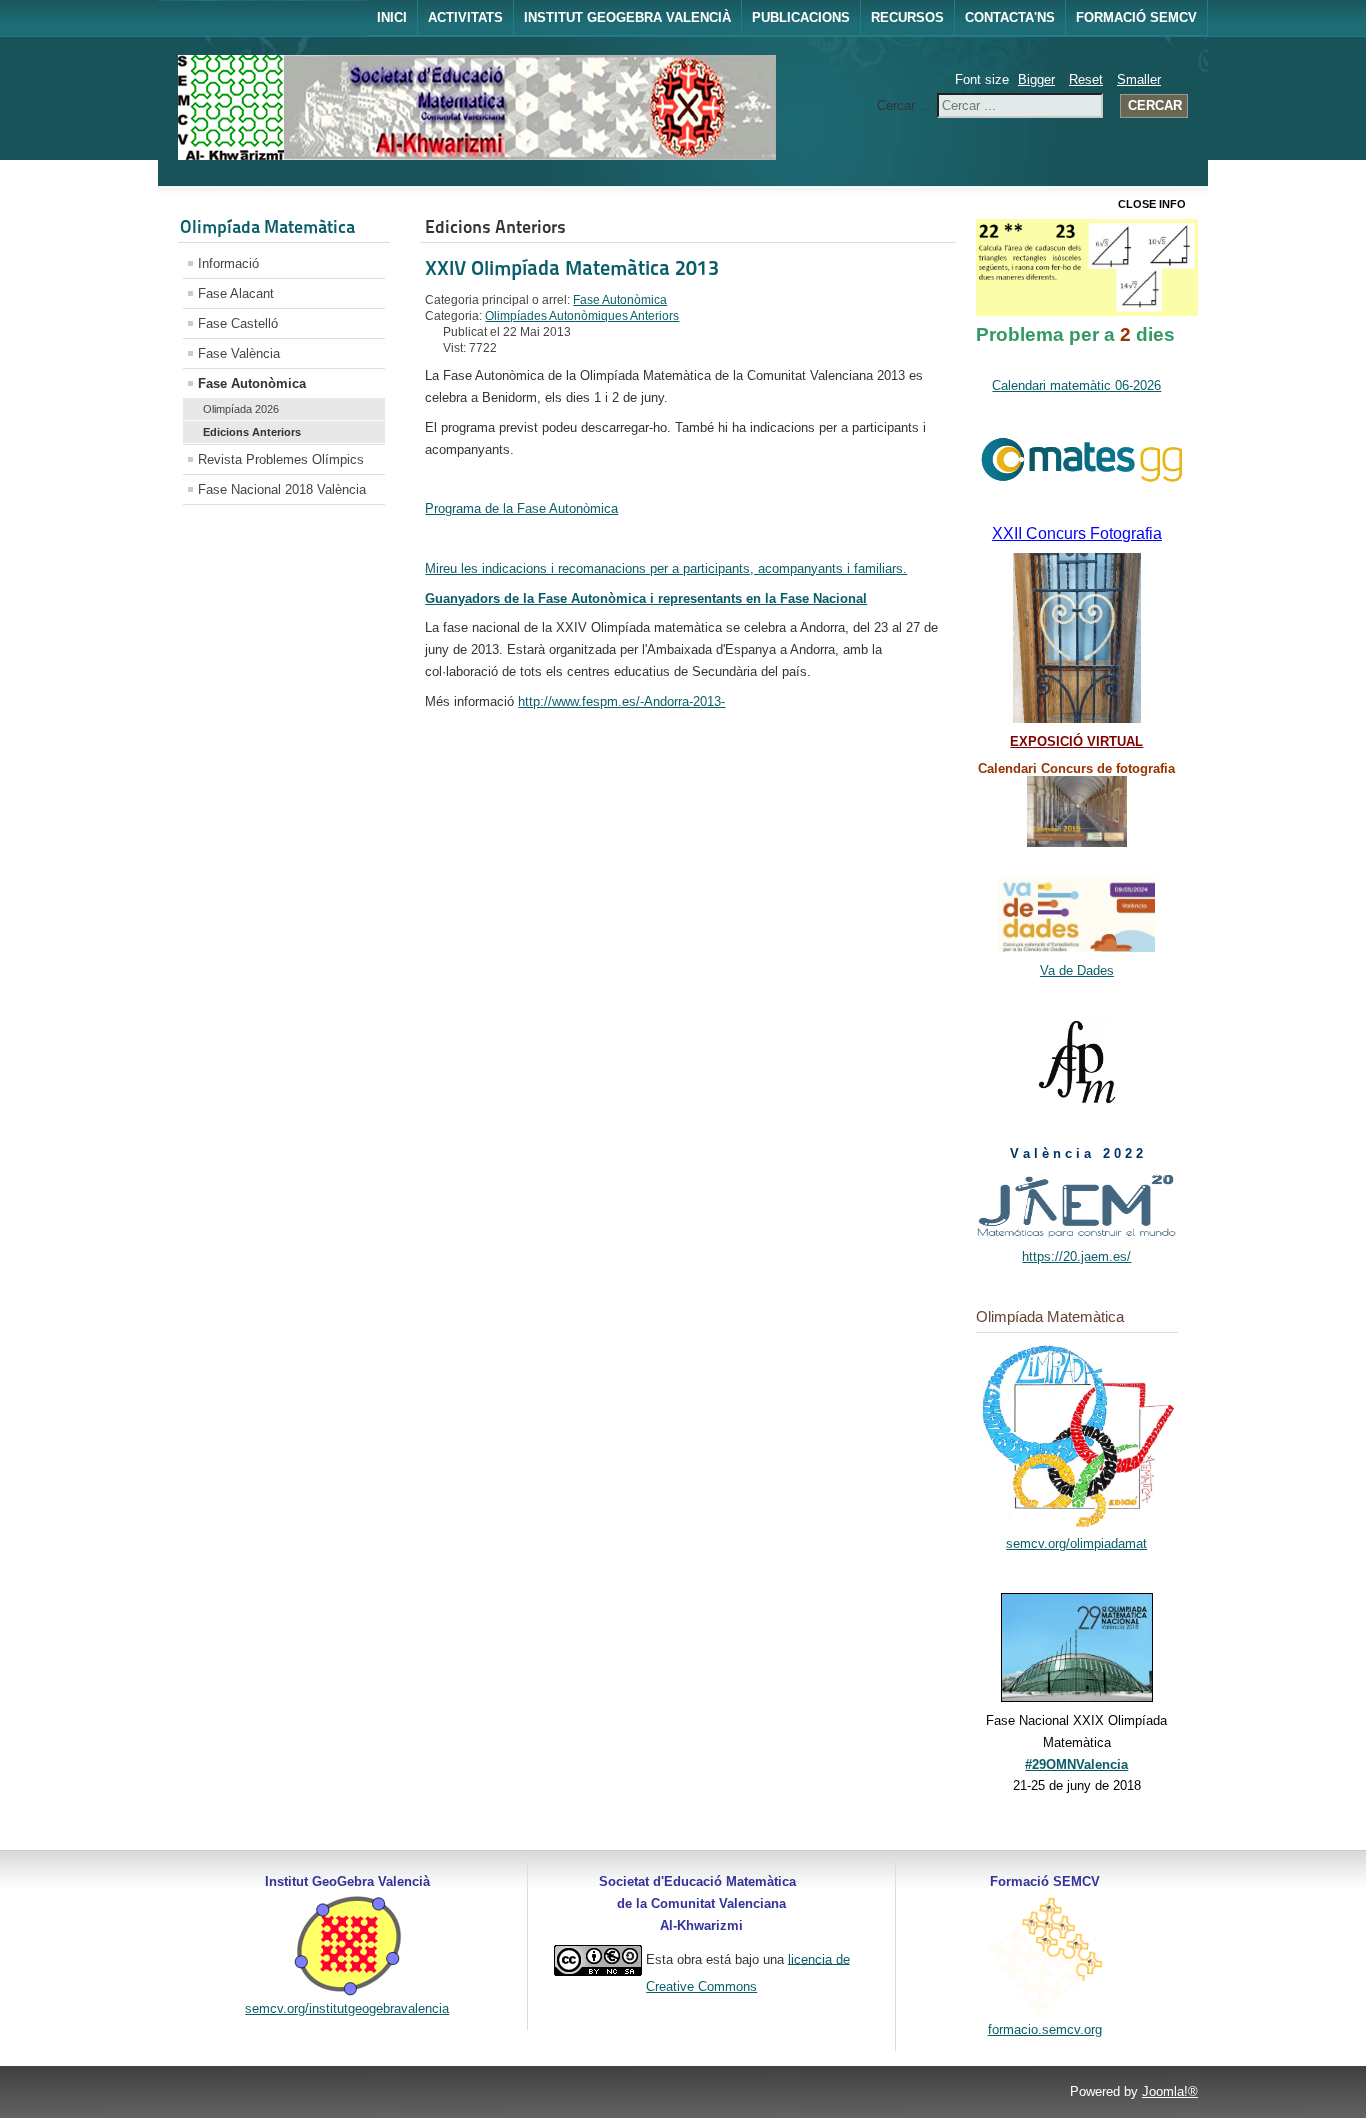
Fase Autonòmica (252, 383)
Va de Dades (1077, 970)
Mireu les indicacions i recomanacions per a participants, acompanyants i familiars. (666, 568)
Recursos (907, 17)
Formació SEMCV (1136, 17)
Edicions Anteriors (252, 432)
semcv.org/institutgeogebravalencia (347, 2008)
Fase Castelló (238, 323)
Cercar (1155, 105)
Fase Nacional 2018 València (282, 489)
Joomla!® (1170, 2091)
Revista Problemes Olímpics (281, 459)
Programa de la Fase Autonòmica (521, 508)
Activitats (465, 17)
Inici (392, 17)
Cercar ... (904, 105)
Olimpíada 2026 (241, 409)
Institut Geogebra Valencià (627, 17)
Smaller (1139, 79)
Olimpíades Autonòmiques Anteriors (582, 316)
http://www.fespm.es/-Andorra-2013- (621, 701)
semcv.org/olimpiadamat (1076, 1543)
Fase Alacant (236, 293)
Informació (228, 263)
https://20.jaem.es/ (1076, 1256)
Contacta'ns (1010, 17)
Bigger (1036, 79)
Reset (1086, 79)
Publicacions (801, 17)
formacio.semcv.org (1045, 2029)
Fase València (239, 353)
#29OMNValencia (1076, 1764)
